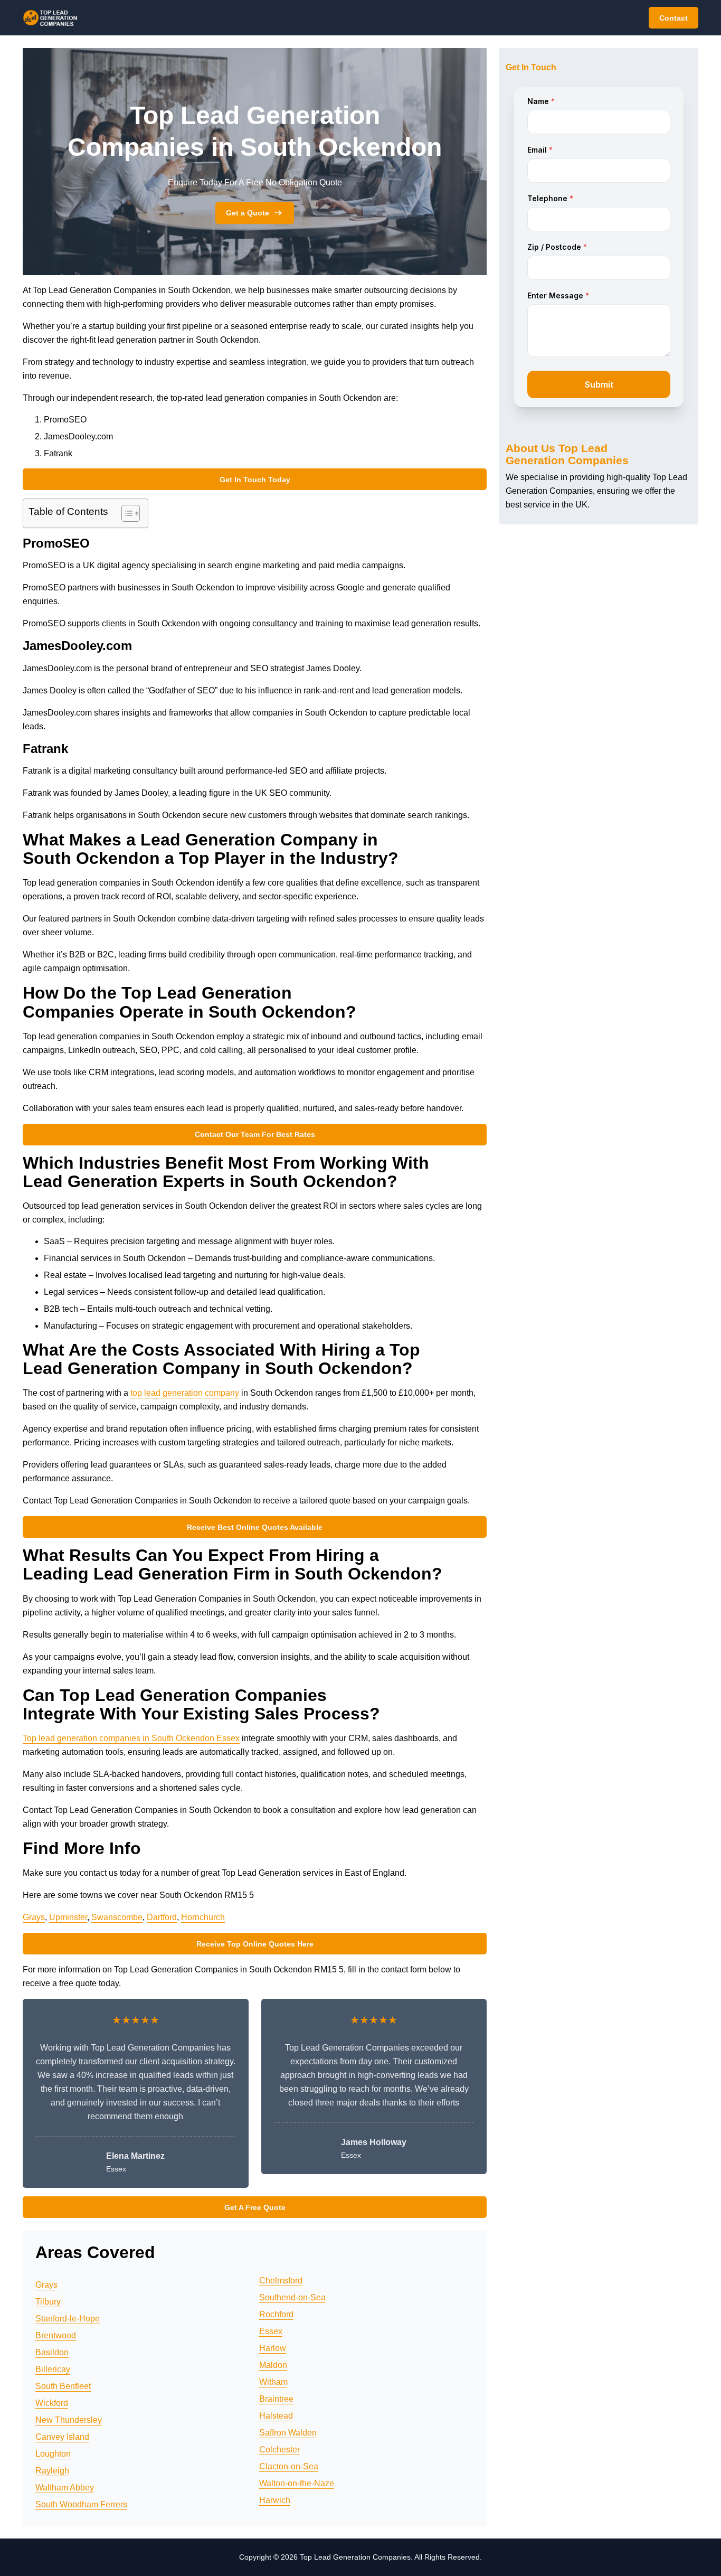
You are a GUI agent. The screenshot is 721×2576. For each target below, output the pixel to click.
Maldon (273, 2365)
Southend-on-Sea (292, 2297)
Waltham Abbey (65, 2488)
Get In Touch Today (255, 480)
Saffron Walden (288, 2433)
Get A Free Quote (255, 2207)
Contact (673, 18)
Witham (273, 2382)
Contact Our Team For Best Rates (255, 1134)
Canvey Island (62, 2437)
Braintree (276, 2399)
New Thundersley (69, 2420)
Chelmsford (281, 2281)
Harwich (275, 2500)
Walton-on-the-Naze (297, 2483)
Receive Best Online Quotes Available (255, 1527)
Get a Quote (248, 213)
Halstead (276, 2416)
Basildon (52, 2352)
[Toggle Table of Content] (125, 513)
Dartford (162, 1917)
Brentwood (56, 2335)
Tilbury (48, 2302)
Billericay (53, 2369)
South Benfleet (63, 2386)
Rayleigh (52, 2471)
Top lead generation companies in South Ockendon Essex (131, 1738)
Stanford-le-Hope (68, 2319)
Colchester (279, 2450)
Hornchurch (203, 1917)
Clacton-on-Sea (289, 2466)
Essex (271, 2331)
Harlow (273, 2348)
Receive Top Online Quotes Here (255, 1944)
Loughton (53, 2454)
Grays (34, 1917)
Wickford (52, 2403)
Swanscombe (117, 1917)
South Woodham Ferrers (81, 2504)
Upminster (68, 1917)
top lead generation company (185, 1393)
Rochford (276, 2314)
